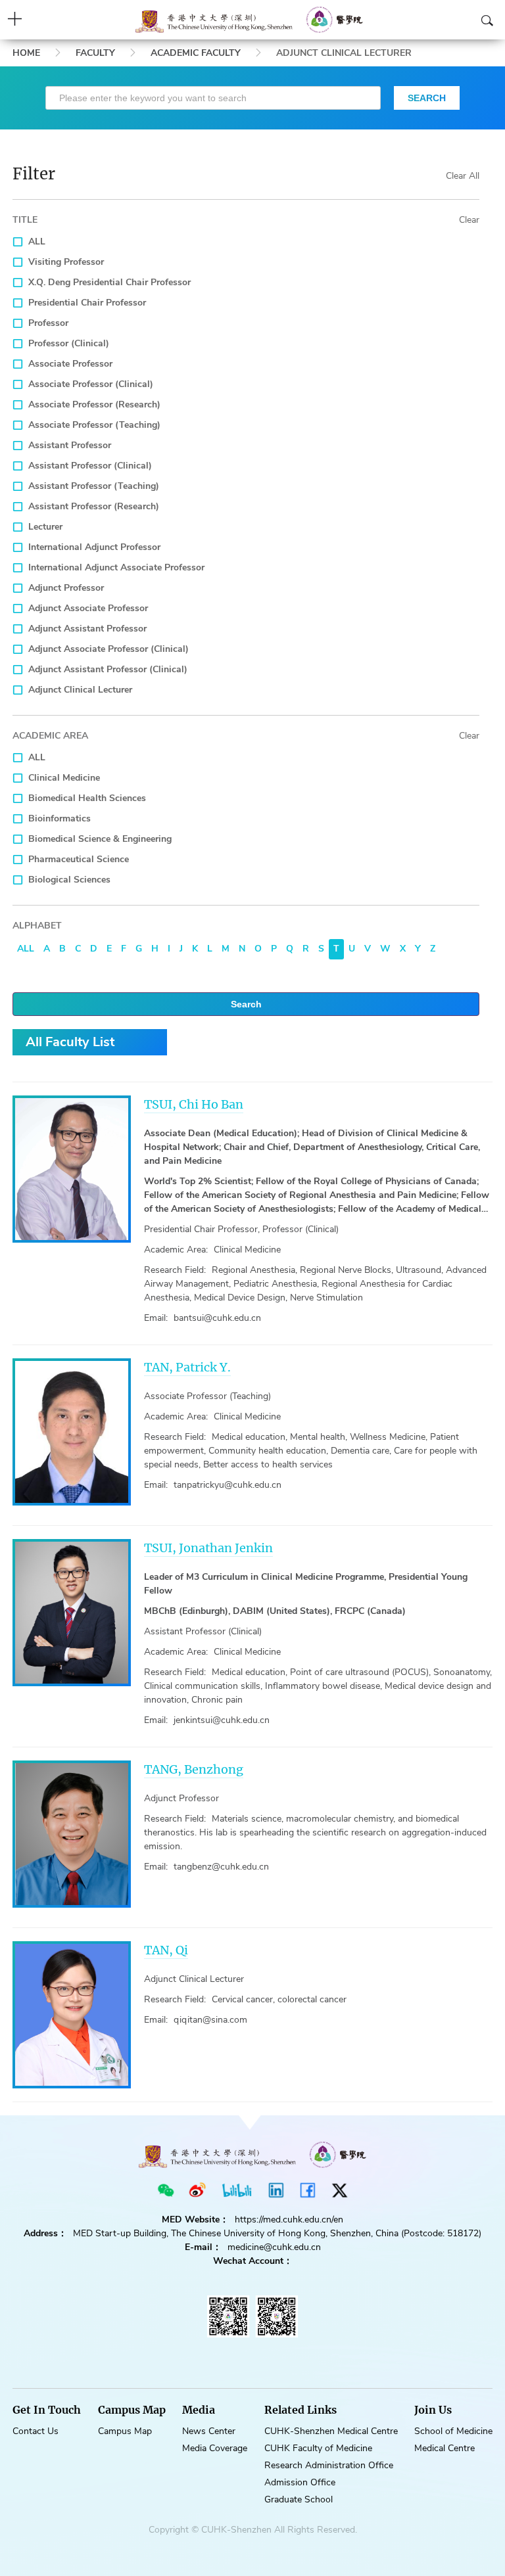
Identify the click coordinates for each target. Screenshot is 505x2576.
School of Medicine (453, 2431)
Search (246, 1004)
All (26, 949)
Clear (469, 220)
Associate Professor (70, 364)
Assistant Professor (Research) (94, 506)
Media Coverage (215, 2448)
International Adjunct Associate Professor (116, 567)
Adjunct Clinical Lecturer (80, 690)
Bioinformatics (60, 818)
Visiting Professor (66, 262)
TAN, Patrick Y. (187, 1367)
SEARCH (427, 98)
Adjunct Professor (66, 588)
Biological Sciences (69, 880)
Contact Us (36, 2431)
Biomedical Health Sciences (87, 798)
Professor (48, 323)
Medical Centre (445, 2448)
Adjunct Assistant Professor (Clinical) (108, 669)
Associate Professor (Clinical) (91, 384)
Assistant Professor (70, 445)
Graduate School (299, 2499)
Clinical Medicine (64, 778)
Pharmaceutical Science (79, 859)
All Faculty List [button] (70, 1042)
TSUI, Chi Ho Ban (194, 1104)
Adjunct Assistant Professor (87, 629)
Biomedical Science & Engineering (100, 839)
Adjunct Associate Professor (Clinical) (108, 649)
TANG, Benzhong (194, 1769)
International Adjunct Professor (94, 547)
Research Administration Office (329, 2465)
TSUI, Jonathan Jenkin (208, 1548)
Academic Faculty (196, 53)
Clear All (463, 176)
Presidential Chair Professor (87, 303)
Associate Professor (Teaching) (94, 425)
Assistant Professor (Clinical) (90, 466)
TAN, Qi (166, 1950)
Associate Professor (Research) (94, 404)
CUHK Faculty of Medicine (318, 2448)
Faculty (95, 53)
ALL (37, 241)
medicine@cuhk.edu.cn (274, 2247)
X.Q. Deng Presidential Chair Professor (109, 282)
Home (26, 53)
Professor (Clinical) (69, 343)
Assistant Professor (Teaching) (94, 486)
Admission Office (300, 2482)
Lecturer (45, 527)
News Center (209, 2431)
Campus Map (125, 2431)
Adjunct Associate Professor (88, 608)
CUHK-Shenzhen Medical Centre (331, 2431)
